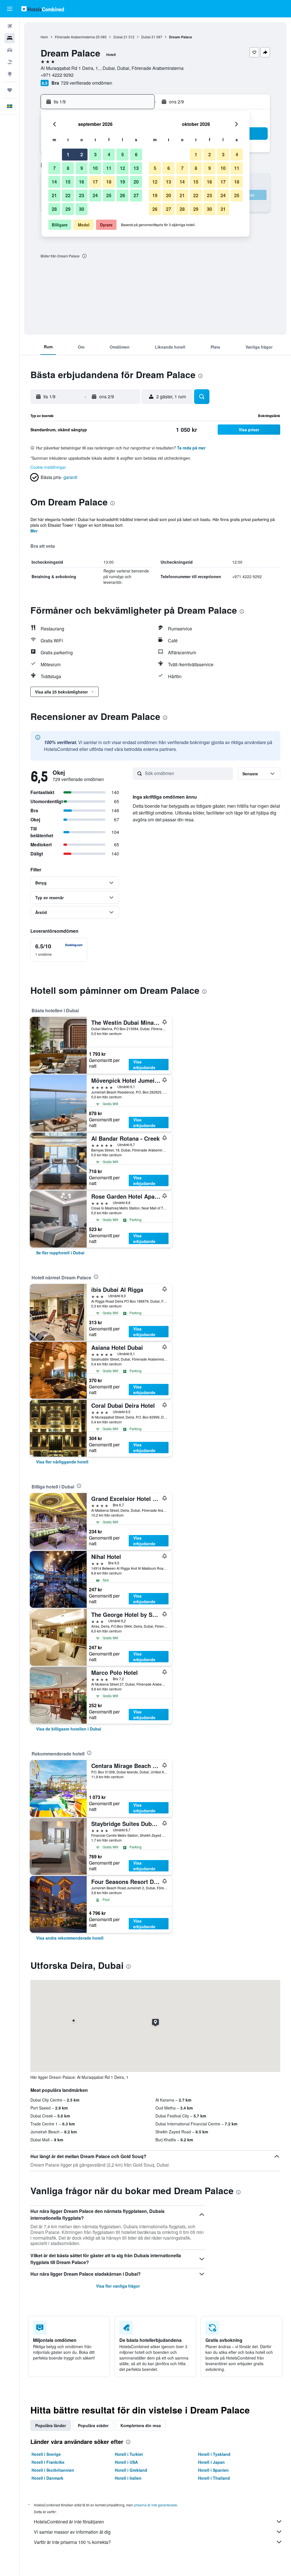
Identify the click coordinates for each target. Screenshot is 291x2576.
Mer (34, 531)
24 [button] (95, 195)
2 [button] (82, 154)
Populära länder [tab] (51, 2425)
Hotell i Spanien (213, 2470)
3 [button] (95, 154)
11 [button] (109, 168)
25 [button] (109, 195)
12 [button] (122, 168)
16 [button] (82, 182)
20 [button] (136, 182)
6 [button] (136, 154)
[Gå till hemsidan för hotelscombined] (43, 9)
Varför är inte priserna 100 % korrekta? (72, 2542)
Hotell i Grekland (131, 2470)
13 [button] (136, 168)
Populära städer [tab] (93, 2425)
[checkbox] (59, 950)
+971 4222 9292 (57, 75)
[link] (60, 1253)
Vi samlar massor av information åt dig (72, 2532)
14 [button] (54, 182)
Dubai (118, 37)
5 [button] (123, 154)
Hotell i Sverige (46, 2454)
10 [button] (95, 168)
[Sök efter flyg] (10, 26)
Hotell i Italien (128, 2478)
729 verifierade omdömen (87, 83)
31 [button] (223, 209)
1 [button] (68, 154)
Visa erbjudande (144, 1065)
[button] (10, 9)
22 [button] (68, 195)
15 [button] (68, 182)
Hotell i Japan (211, 2462)
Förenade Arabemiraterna (75, 37)
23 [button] (82, 195)
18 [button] (109, 182)
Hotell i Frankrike (48, 2462)
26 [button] (122, 195)
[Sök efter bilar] (10, 50)
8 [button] (68, 168)
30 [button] (82, 209)
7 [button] (54, 168)
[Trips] (10, 90)
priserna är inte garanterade (155, 2505)
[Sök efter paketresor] (10, 62)
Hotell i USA (126, 2462)
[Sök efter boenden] (10, 38)
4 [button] (109, 154)
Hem (44, 37)
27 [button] (136, 195)
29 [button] (68, 209)
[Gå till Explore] (10, 74)
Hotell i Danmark (47, 2478)
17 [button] (95, 182)
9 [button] (82, 168)
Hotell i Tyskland (214, 2454)
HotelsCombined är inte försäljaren (69, 2522)
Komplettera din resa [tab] (141, 2425)
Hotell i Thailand (214, 2478)
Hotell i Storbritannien (53, 2470)
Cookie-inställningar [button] (48, 467)
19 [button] (122, 182)
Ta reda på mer (191, 448)
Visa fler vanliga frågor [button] (118, 2286)
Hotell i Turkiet (129, 2454)
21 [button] (54, 195)
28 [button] (54, 209)
